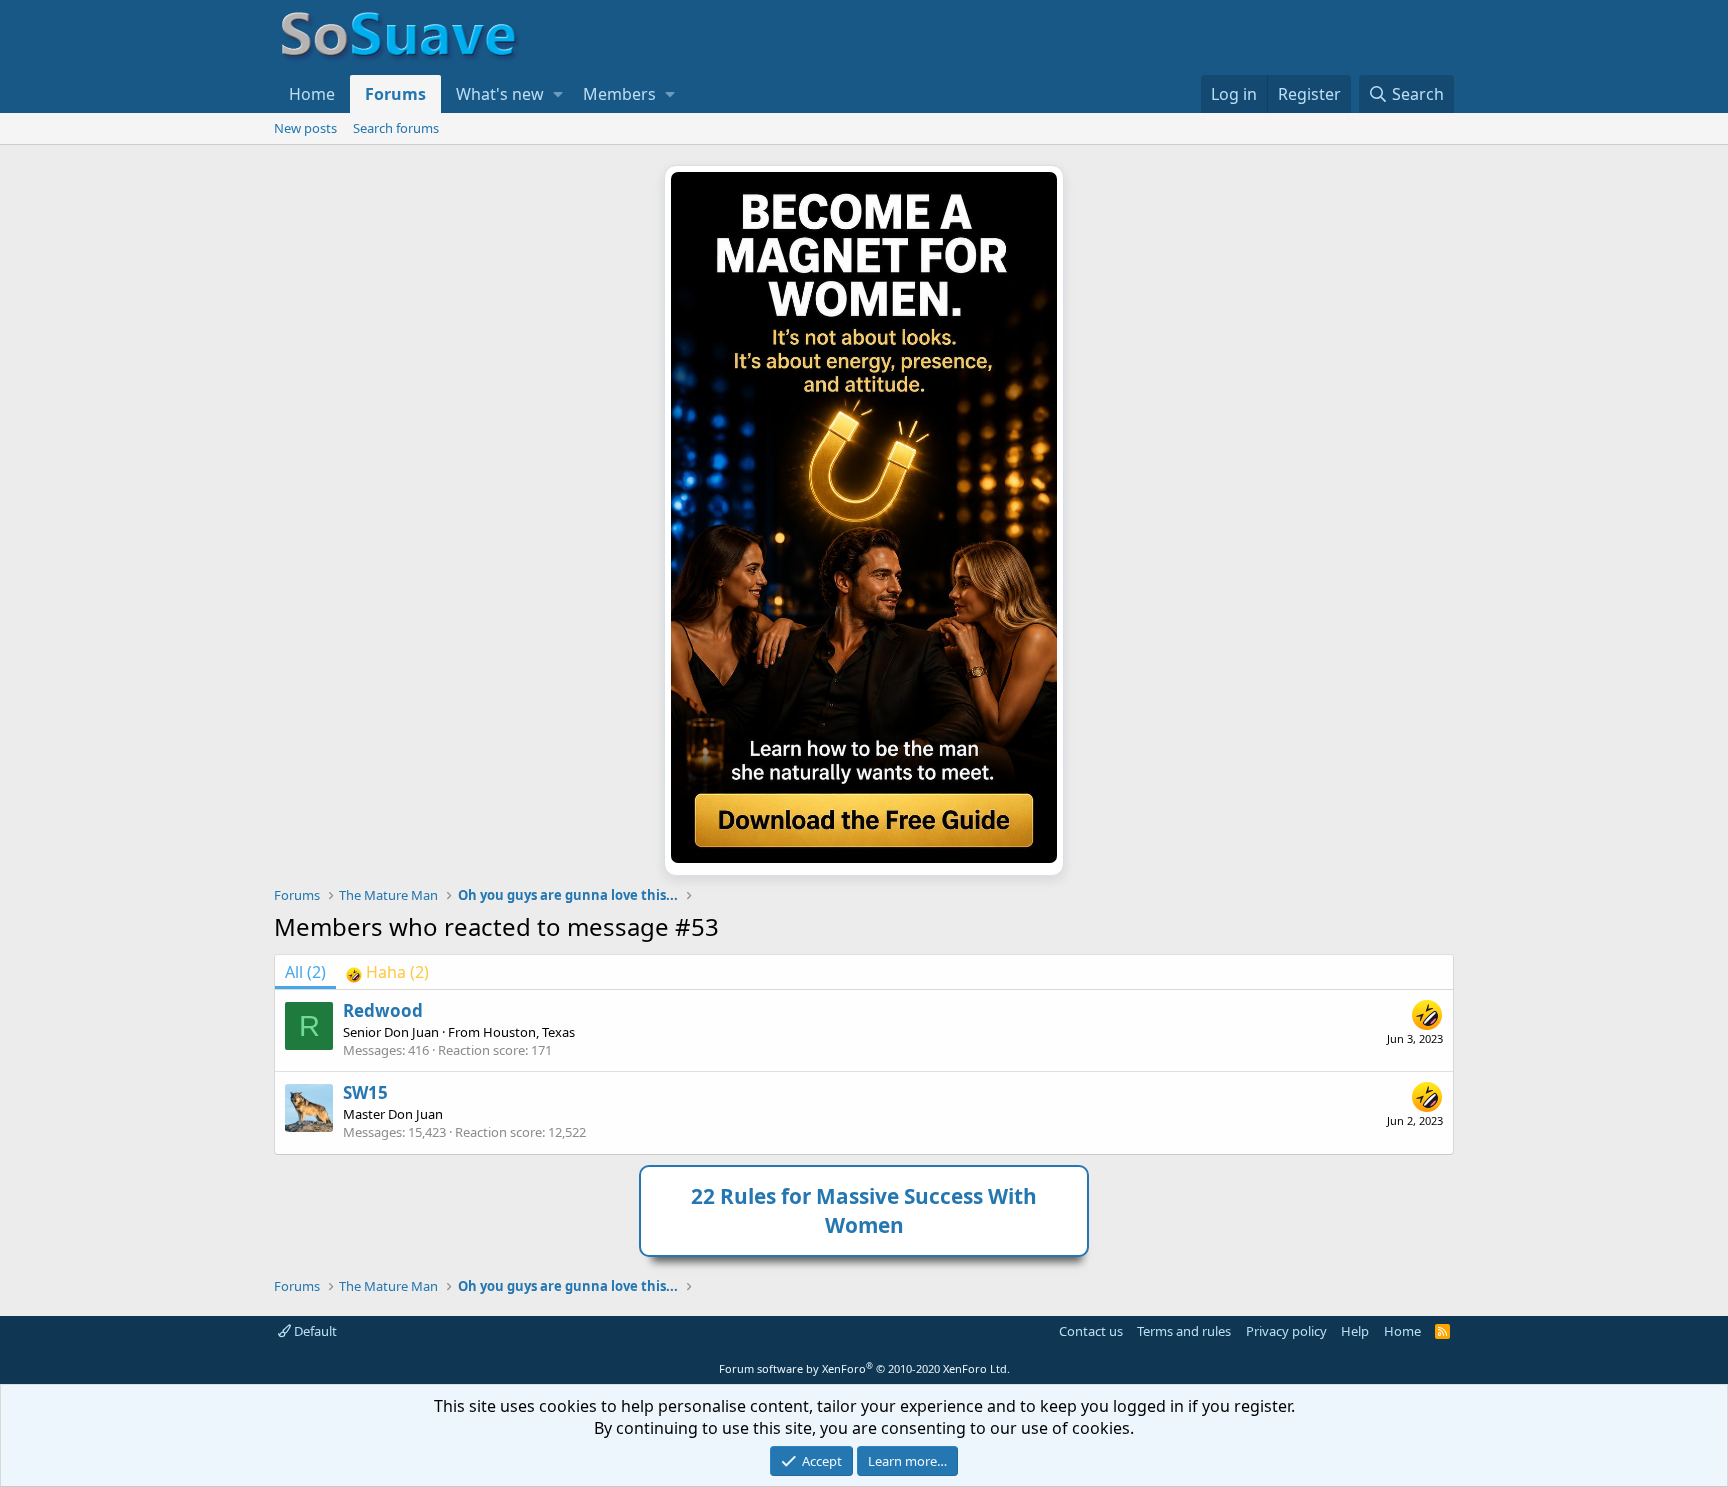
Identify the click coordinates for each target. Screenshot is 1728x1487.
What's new (500, 94)
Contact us (1091, 1331)
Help (1355, 1331)
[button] (558, 94)
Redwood (383, 1010)
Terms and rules (1184, 1331)
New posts (305, 128)
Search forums (396, 128)
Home (312, 94)
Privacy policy (1286, 1331)
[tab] (387, 972)
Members (619, 94)
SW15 (365, 1092)
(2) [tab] (305, 972)
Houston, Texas (529, 1032)
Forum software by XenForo (864, 1368)
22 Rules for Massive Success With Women (864, 1210)
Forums (395, 94)
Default (314, 1331)
